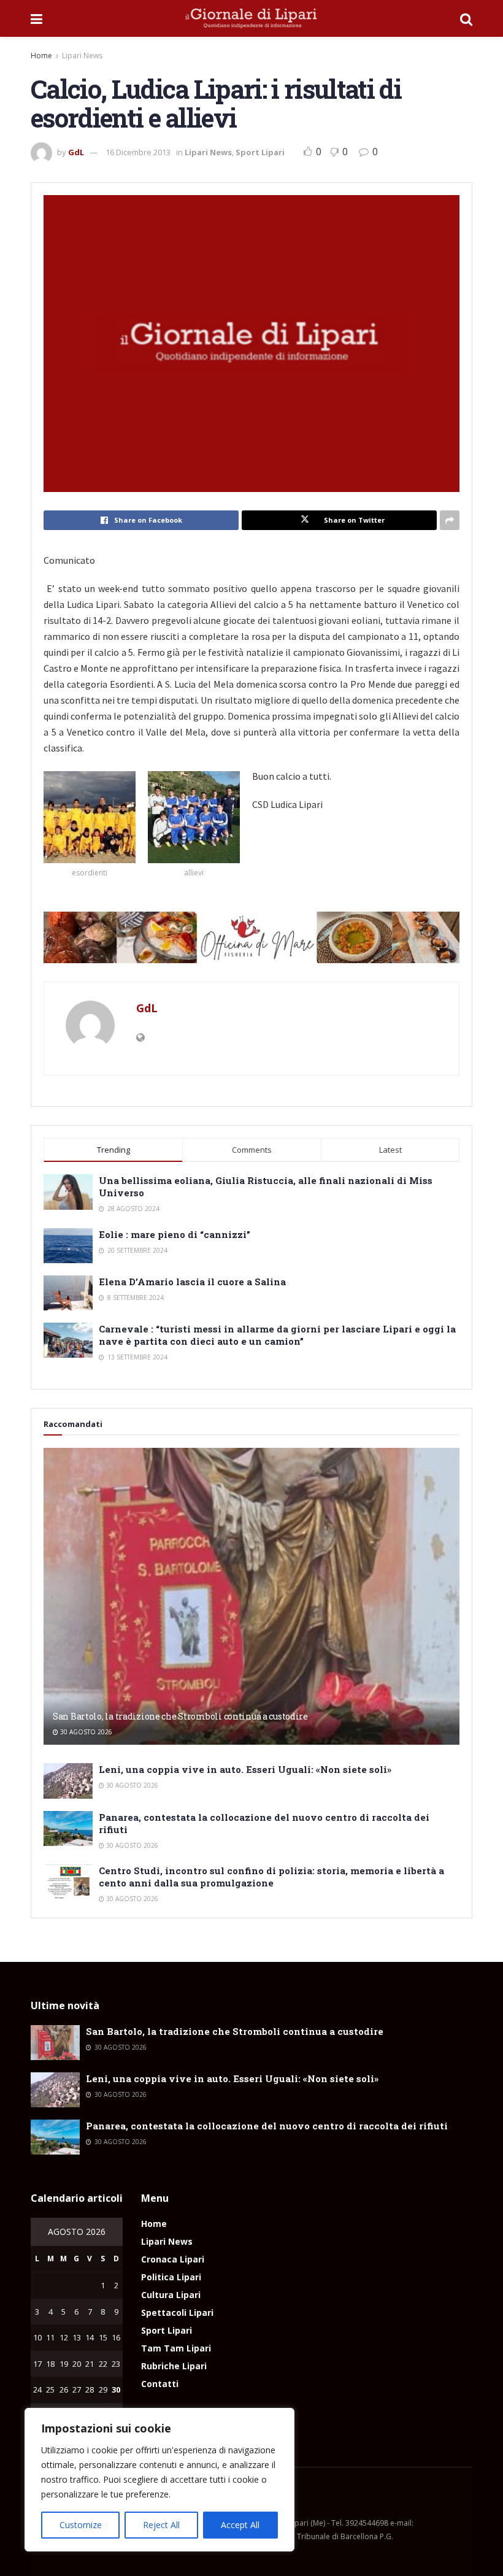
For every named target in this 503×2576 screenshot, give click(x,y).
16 (116, 2337)
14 (90, 2337)
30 (116, 2390)
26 (64, 2390)
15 (103, 2337)
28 (90, 2390)
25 (50, 2390)
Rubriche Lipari (174, 2366)
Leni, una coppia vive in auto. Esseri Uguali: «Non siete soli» (245, 1769)
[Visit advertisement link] (251, 937)
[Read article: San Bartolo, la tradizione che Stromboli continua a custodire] (251, 1597)
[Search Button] (466, 18)
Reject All (161, 2525)
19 (64, 2364)
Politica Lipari (171, 2277)
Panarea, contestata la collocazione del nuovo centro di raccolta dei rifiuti (267, 2126)
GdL (76, 152)
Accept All (240, 2525)
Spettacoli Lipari (177, 2313)
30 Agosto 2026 (85, 1732)
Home (41, 56)
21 (90, 2364)
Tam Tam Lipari (176, 2348)
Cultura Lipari (171, 2295)
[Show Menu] (36, 18)
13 (77, 2337)
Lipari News (82, 56)
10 (37, 2337)
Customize (81, 2525)
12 (64, 2337)
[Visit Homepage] (251, 18)
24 (37, 2390)
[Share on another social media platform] (450, 520)
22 (103, 2364)
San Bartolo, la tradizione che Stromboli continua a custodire (180, 1716)
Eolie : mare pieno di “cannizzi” (175, 1234)
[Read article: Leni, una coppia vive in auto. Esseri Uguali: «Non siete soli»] (68, 1781)
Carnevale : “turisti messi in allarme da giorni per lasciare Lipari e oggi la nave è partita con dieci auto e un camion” (277, 1335)
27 (77, 2390)
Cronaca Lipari (173, 2259)
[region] (159, 2480)
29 (103, 2390)
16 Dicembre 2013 (138, 152)
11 (50, 2337)
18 (50, 2364)
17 (37, 2364)
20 (77, 2364)
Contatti (160, 2384)
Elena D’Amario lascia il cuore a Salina (192, 1282)
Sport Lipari (260, 152)
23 (116, 2364)
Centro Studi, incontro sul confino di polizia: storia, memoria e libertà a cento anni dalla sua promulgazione (271, 1877)
